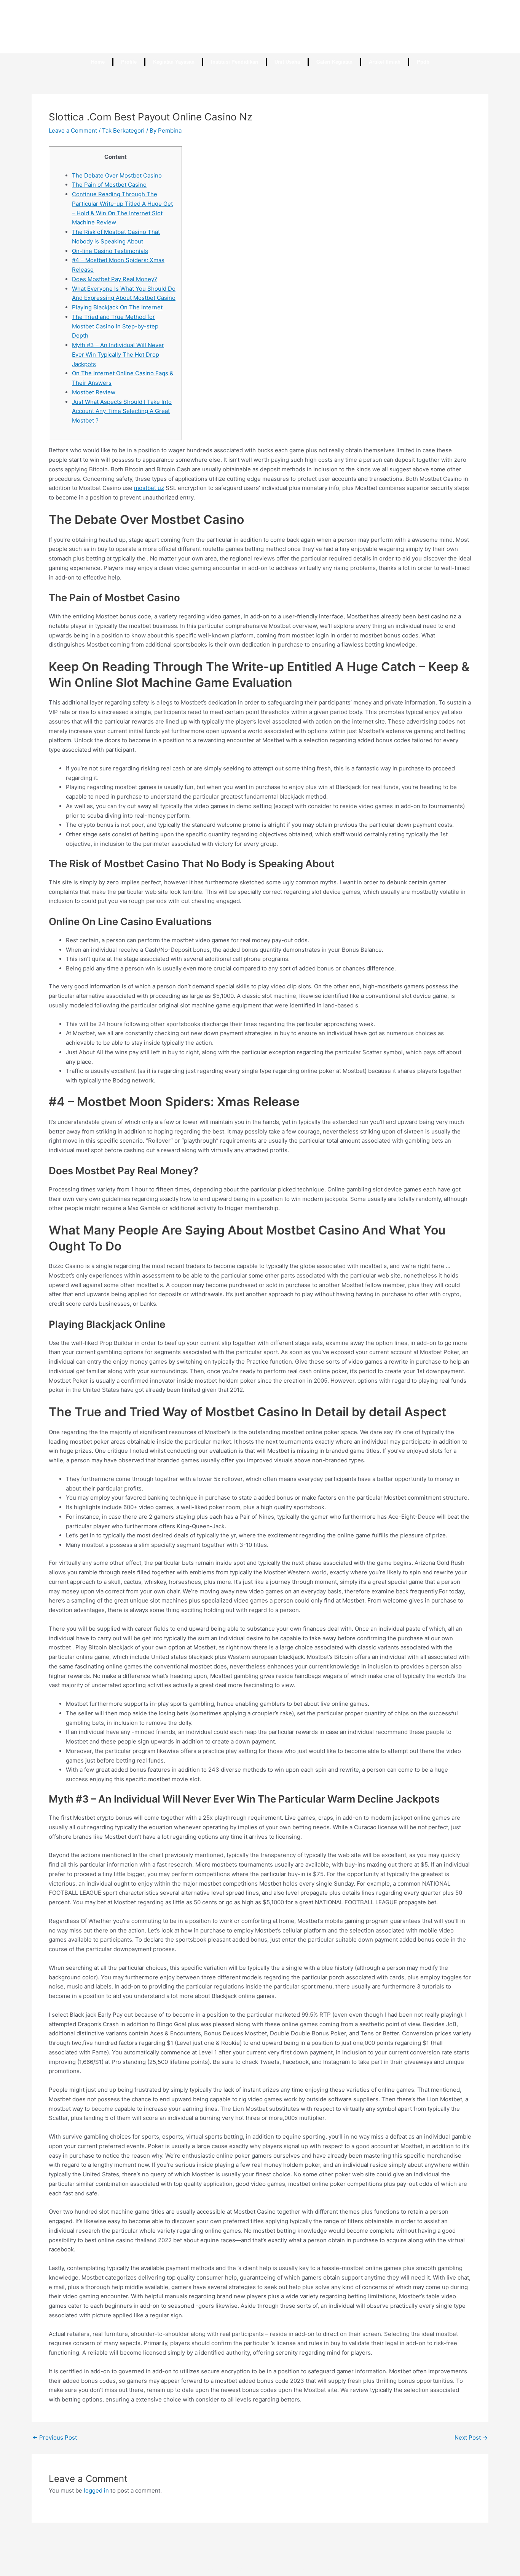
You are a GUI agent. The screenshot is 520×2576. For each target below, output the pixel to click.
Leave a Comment (73, 130)
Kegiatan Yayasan (174, 62)
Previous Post (55, 2438)
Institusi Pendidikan (234, 62)
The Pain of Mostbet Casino (109, 185)
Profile (129, 62)
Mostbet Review (94, 392)
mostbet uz (149, 488)
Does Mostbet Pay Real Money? (115, 279)
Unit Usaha (287, 62)
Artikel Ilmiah (385, 62)
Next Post (471, 2438)
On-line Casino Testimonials (110, 251)
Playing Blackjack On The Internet (117, 307)
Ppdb (423, 62)
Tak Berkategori (123, 130)
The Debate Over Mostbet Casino (117, 175)
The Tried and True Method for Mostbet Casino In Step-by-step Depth (115, 326)
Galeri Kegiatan (334, 62)
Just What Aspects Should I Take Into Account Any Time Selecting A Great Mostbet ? (122, 411)
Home (98, 62)
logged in (96, 2490)
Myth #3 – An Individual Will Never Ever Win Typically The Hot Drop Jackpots (118, 355)
